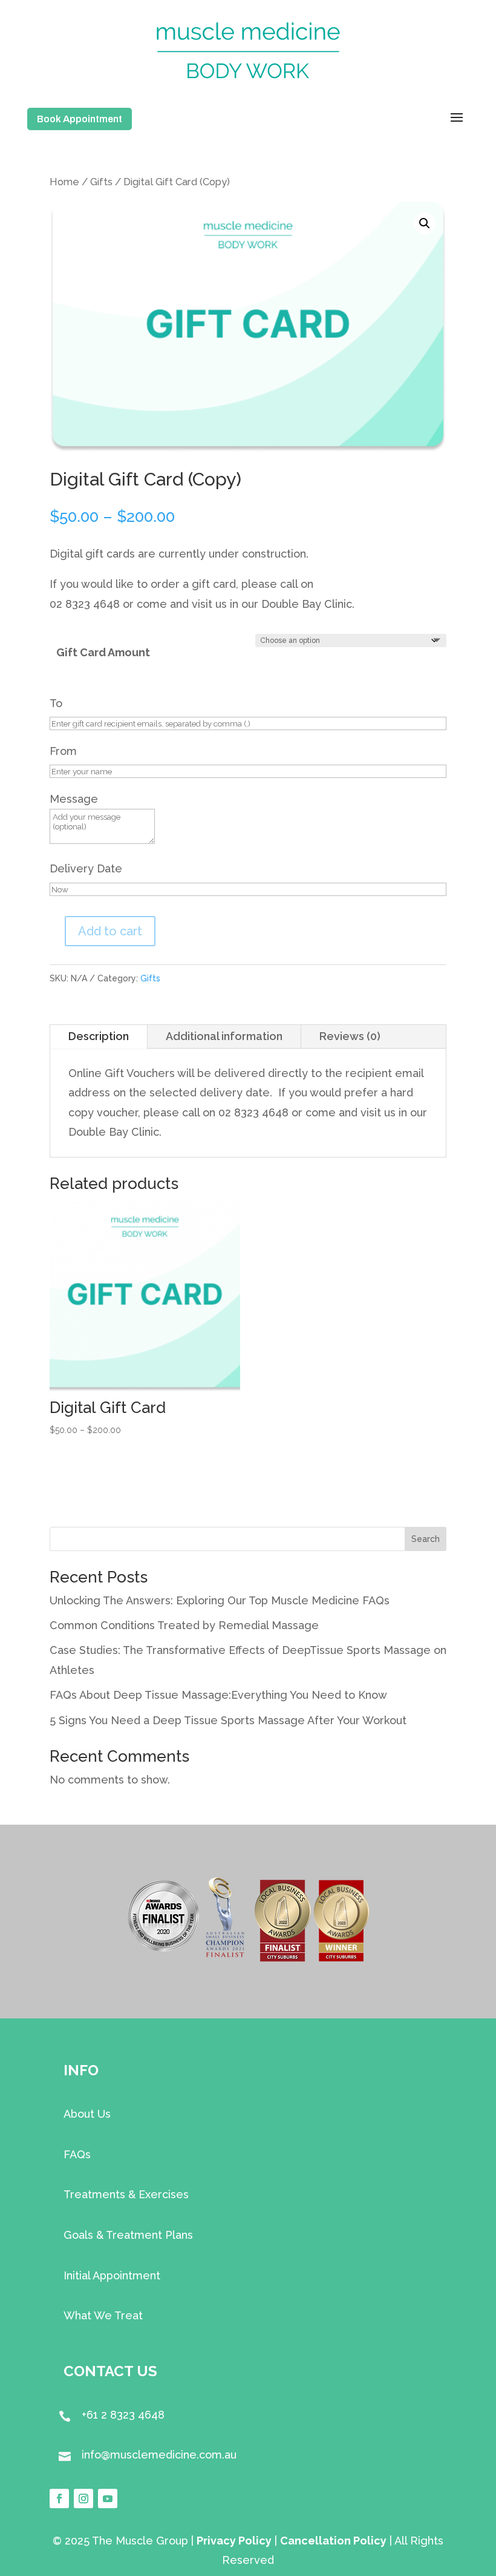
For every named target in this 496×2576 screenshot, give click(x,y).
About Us (87, 2114)
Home (64, 182)
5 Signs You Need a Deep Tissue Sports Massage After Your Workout (228, 1720)
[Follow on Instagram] (83, 2499)
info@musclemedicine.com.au (159, 2455)
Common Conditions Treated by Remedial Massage (184, 1625)
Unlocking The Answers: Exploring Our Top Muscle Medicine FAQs (220, 1600)
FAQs (77, 2154)
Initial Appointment (112, 2275)
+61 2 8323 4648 (123, 2415)
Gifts (101, 182)
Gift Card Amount (103, 652)
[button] (425, 223)
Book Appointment (80, 119)
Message (74, 799)
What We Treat (103, 2315)
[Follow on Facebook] (59, 2499)
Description (99, 1036)
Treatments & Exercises (126, 2194)
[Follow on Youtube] (108, 2499)
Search (426, 1539)
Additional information (224, 1036)
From (63, 751)
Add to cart (110, 931)
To (56, 703)
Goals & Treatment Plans (128, 2235)
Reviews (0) (350, 1036)
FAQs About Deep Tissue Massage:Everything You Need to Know (218, 1695)
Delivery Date (86, 868)
